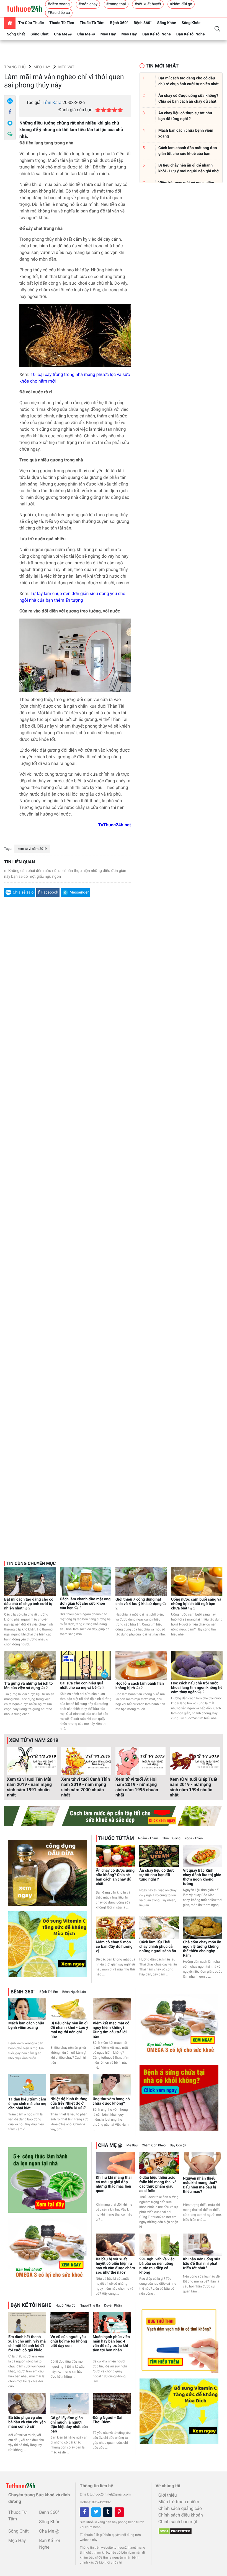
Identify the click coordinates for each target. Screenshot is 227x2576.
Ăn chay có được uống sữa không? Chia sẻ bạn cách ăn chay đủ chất (115, 1877)
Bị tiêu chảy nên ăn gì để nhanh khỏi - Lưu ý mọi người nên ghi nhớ (69, 2030)
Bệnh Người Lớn (74, 1992)
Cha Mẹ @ (63, 34)
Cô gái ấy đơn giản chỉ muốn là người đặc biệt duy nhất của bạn (69, 2425)
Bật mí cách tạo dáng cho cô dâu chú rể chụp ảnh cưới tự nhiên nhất (29, 1604)
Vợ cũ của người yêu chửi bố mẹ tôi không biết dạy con (69, 2341)
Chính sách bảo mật (178, 2522)
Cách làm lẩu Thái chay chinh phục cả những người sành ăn (158, 1947)
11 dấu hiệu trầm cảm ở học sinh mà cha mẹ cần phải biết (27, 2104)
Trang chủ (15, 67)
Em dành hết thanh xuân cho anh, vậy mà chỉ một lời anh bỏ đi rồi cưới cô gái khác (27, 2344)
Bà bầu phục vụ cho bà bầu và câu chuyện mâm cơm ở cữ (27, 2422)
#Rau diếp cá (59, 13)
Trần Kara (52, 102)
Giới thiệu (168, 2495)
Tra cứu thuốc (31, 23)
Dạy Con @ (178, 2145)
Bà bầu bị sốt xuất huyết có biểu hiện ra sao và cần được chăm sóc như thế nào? (115, 2266)
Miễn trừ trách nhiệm (179, 2502)
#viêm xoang (59, 4)
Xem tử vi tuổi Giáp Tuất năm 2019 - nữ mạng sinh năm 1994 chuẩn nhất (194, 1787)
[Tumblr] (108, 2512)
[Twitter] (96, 2512)
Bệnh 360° (119, 23)
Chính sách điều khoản (181, 2515)
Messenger (79, 892)
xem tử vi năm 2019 (32, 849)
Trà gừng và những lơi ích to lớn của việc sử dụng (28, 1686)
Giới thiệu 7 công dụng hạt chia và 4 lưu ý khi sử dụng (139, 1604)
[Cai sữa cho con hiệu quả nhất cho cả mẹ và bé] (86, 1665)
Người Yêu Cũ (65, 2305)
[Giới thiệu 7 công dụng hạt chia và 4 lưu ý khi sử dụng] (141, 1581)
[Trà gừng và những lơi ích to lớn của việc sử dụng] (30, 1665)
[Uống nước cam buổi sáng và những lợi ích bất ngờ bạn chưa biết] (197, 1581)
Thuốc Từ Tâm (62, 23)
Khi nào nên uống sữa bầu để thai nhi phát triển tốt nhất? (202, 2264)
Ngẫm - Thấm (148, 1838)
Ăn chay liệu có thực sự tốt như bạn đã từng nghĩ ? (157, 1875)
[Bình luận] (10, 134)
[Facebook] (10, 112)
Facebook (50, 892)
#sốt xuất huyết (148, 4)
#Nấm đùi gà (181, 4)
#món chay (88, 4)
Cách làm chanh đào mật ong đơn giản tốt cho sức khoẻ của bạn (85, 1604)
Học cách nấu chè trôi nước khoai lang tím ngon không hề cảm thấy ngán (197, 1688)
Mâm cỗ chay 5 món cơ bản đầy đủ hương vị (114, 1947)
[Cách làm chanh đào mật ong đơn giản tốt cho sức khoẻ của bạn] (86, 1581)
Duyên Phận (113, 2305)
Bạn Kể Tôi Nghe (157, 34)
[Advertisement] (68, 1176)
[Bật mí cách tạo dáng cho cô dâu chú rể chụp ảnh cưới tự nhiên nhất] (30, 1581)
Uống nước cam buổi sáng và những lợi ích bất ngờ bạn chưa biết (196, 1604)
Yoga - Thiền (194, 1838)
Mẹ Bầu (132, 2145)
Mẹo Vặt (66, 67)
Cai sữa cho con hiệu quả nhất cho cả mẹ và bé (82, 1686)
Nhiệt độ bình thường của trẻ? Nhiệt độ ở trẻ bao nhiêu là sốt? (69, 2104)
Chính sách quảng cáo (180, 2508)
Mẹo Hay (108, 34)
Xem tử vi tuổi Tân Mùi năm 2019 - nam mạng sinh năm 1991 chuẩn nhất (29, 1787)
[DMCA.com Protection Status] (174, 2530)
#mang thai (116, 4)
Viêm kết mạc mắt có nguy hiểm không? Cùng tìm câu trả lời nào (111, 2030)
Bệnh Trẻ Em (49, 1992)
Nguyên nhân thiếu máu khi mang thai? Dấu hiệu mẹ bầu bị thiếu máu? (200, 2185)
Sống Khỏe (167, 23)
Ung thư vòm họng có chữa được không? (111, 2101)
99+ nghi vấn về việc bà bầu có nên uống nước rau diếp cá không (157, 2266)
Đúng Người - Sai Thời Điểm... (108, 2420)
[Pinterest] (119, 2512)
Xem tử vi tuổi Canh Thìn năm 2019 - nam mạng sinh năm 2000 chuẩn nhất (86, 1787)
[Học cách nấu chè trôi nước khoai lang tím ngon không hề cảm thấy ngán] (197, 1665)
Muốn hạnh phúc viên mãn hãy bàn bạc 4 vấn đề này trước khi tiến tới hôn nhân (111, 2344)
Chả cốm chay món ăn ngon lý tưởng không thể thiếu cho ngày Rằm (202, 1949)
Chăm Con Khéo (154, 2145)
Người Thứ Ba (90, 2305)
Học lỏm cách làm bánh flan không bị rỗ (140, 1686)
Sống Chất (16, 34)
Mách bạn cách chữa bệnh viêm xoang (26, 2026)
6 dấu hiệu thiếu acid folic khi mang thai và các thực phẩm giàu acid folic (158, 2184)
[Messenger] (10, 123)
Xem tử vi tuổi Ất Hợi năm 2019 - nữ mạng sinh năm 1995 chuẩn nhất (137, 1787)
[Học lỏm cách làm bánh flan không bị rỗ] (141, 1665)
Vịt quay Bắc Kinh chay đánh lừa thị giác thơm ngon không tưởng (202, 1877)
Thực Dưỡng (171, 1838)
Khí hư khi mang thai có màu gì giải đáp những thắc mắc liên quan (114, 2184)
